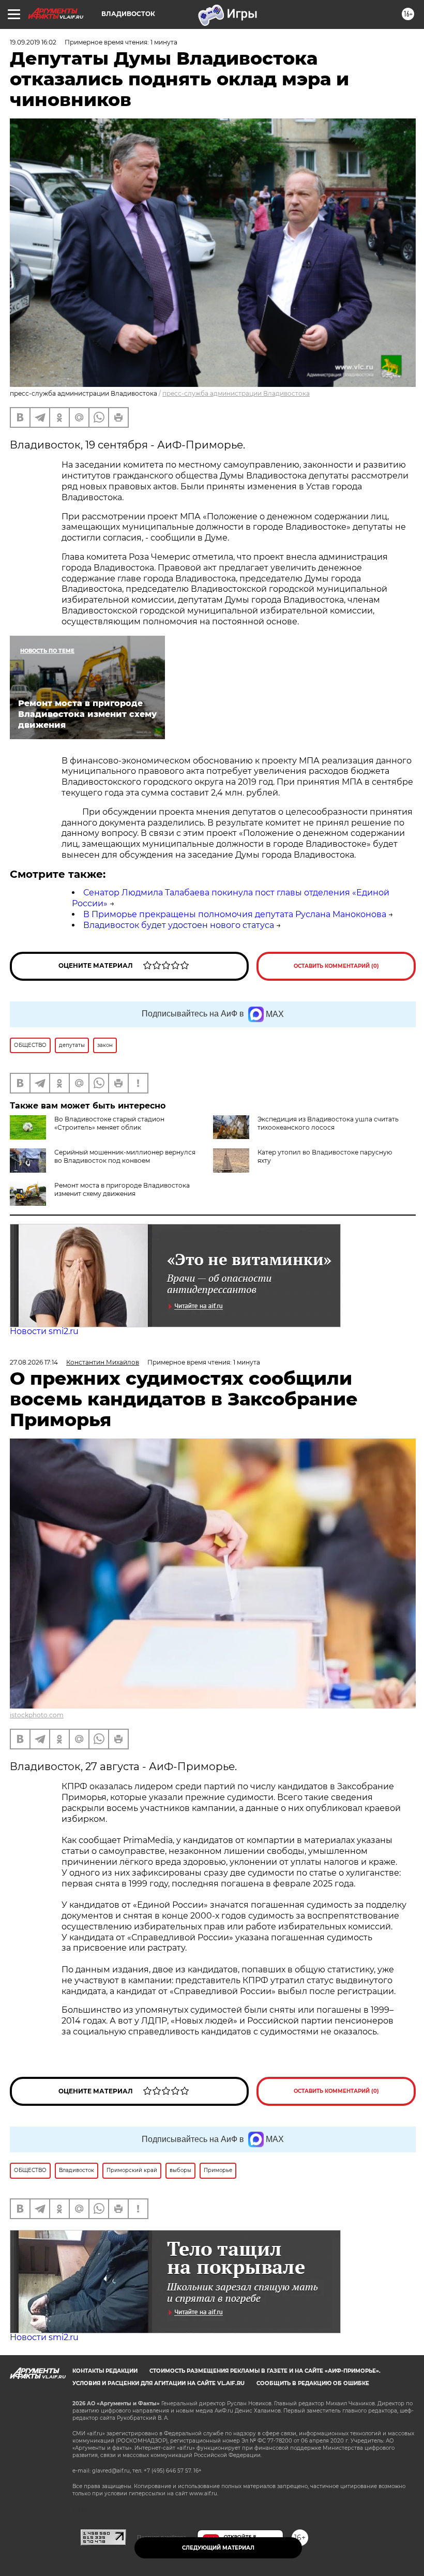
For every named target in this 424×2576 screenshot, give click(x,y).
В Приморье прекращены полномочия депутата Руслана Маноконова (235, 914)
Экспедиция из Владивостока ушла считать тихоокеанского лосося (328, 1123)
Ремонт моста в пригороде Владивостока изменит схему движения (122, 1189)
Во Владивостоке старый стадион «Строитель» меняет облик (109, 1123)
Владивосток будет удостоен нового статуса (179, 925)
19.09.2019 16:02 (33, 42)
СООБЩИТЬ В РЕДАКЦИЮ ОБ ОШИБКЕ (313, 2383)
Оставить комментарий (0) (336, 966)
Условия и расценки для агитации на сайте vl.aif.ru (158, 2383)
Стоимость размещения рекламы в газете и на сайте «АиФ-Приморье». (265, 2371)
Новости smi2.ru (44, 1331)
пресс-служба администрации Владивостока (236, 393)
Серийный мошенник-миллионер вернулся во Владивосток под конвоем (125, 1156)
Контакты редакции (105, 2371)
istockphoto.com (37, 1715)
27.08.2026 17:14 (34, 1362)
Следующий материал (218, 2548)
